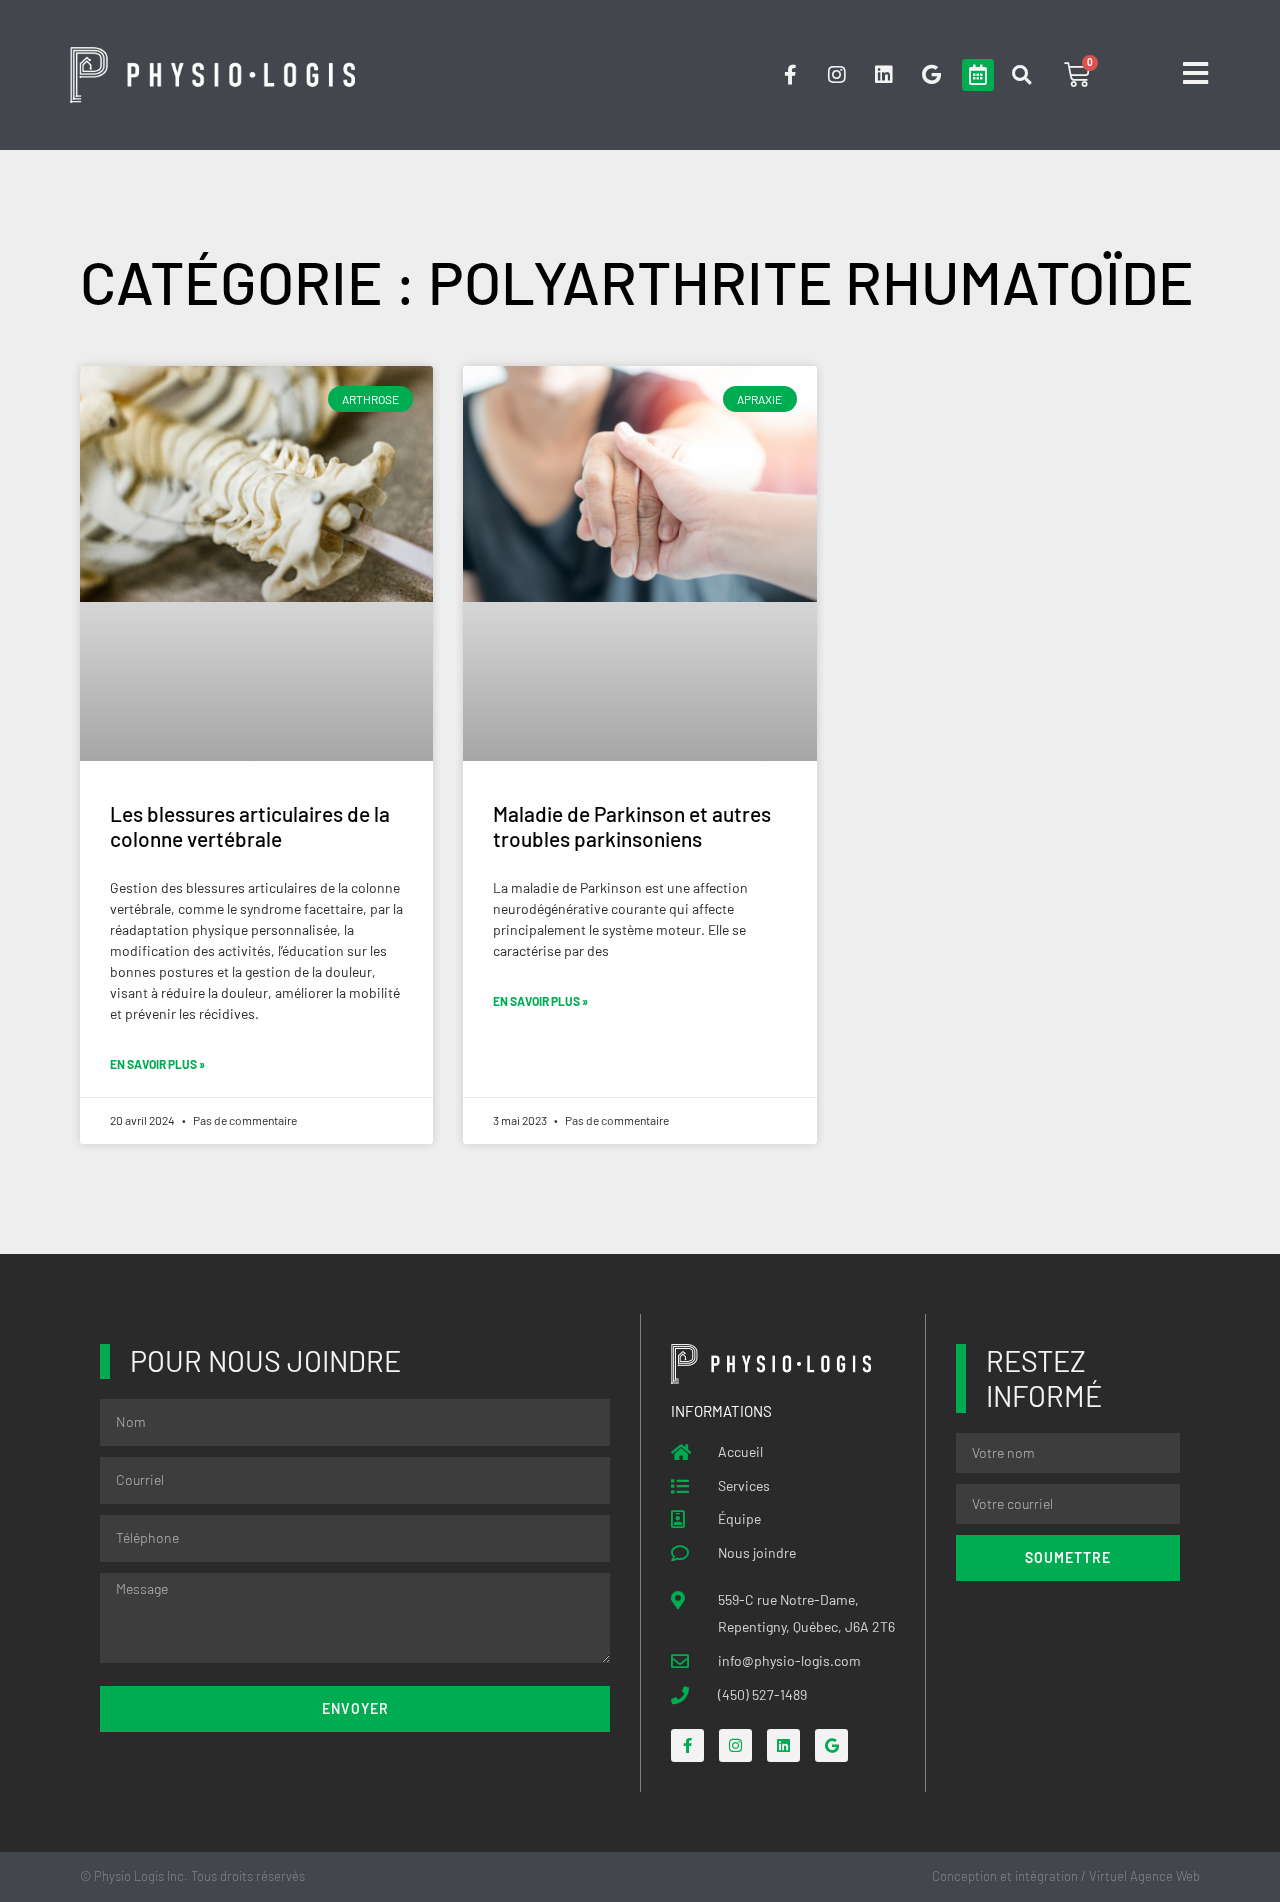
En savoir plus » (157, 1064)
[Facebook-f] (790, 75)
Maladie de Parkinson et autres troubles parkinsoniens (632, 826)
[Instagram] (837, 75)
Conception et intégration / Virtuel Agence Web (1066, 1876)
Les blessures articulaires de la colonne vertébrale (250, 826)
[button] (1021, 75)
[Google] (931, 75)
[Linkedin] (884, 75)
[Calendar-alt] (978, 75)
